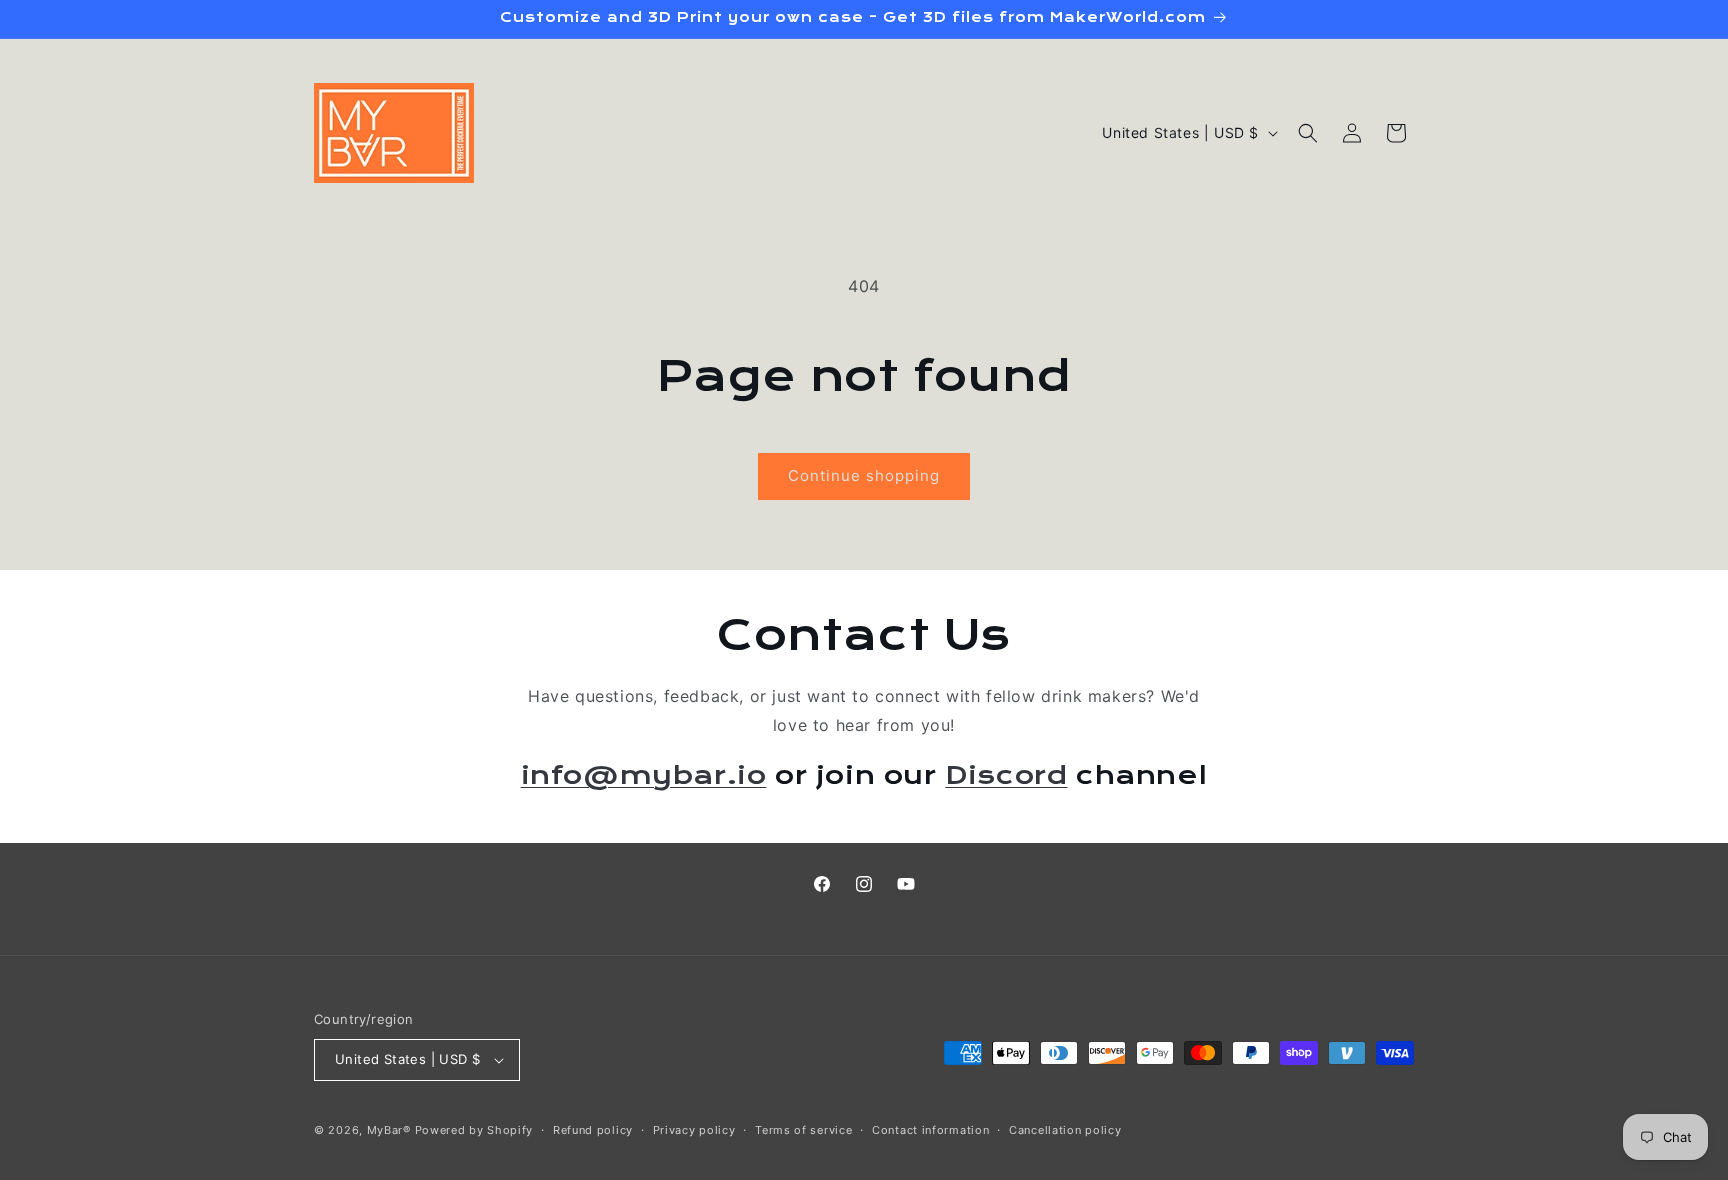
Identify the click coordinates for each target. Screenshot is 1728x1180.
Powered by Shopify (474, 1130)
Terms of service (803, 1130)
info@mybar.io (644, 774)
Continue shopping (864, 475)
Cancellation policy (1065, 1130)
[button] (1308, 133)
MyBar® (389, 1130)
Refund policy (593, 1130)
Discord (1006, 774)
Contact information (930, 1130)
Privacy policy (694, 1130)
